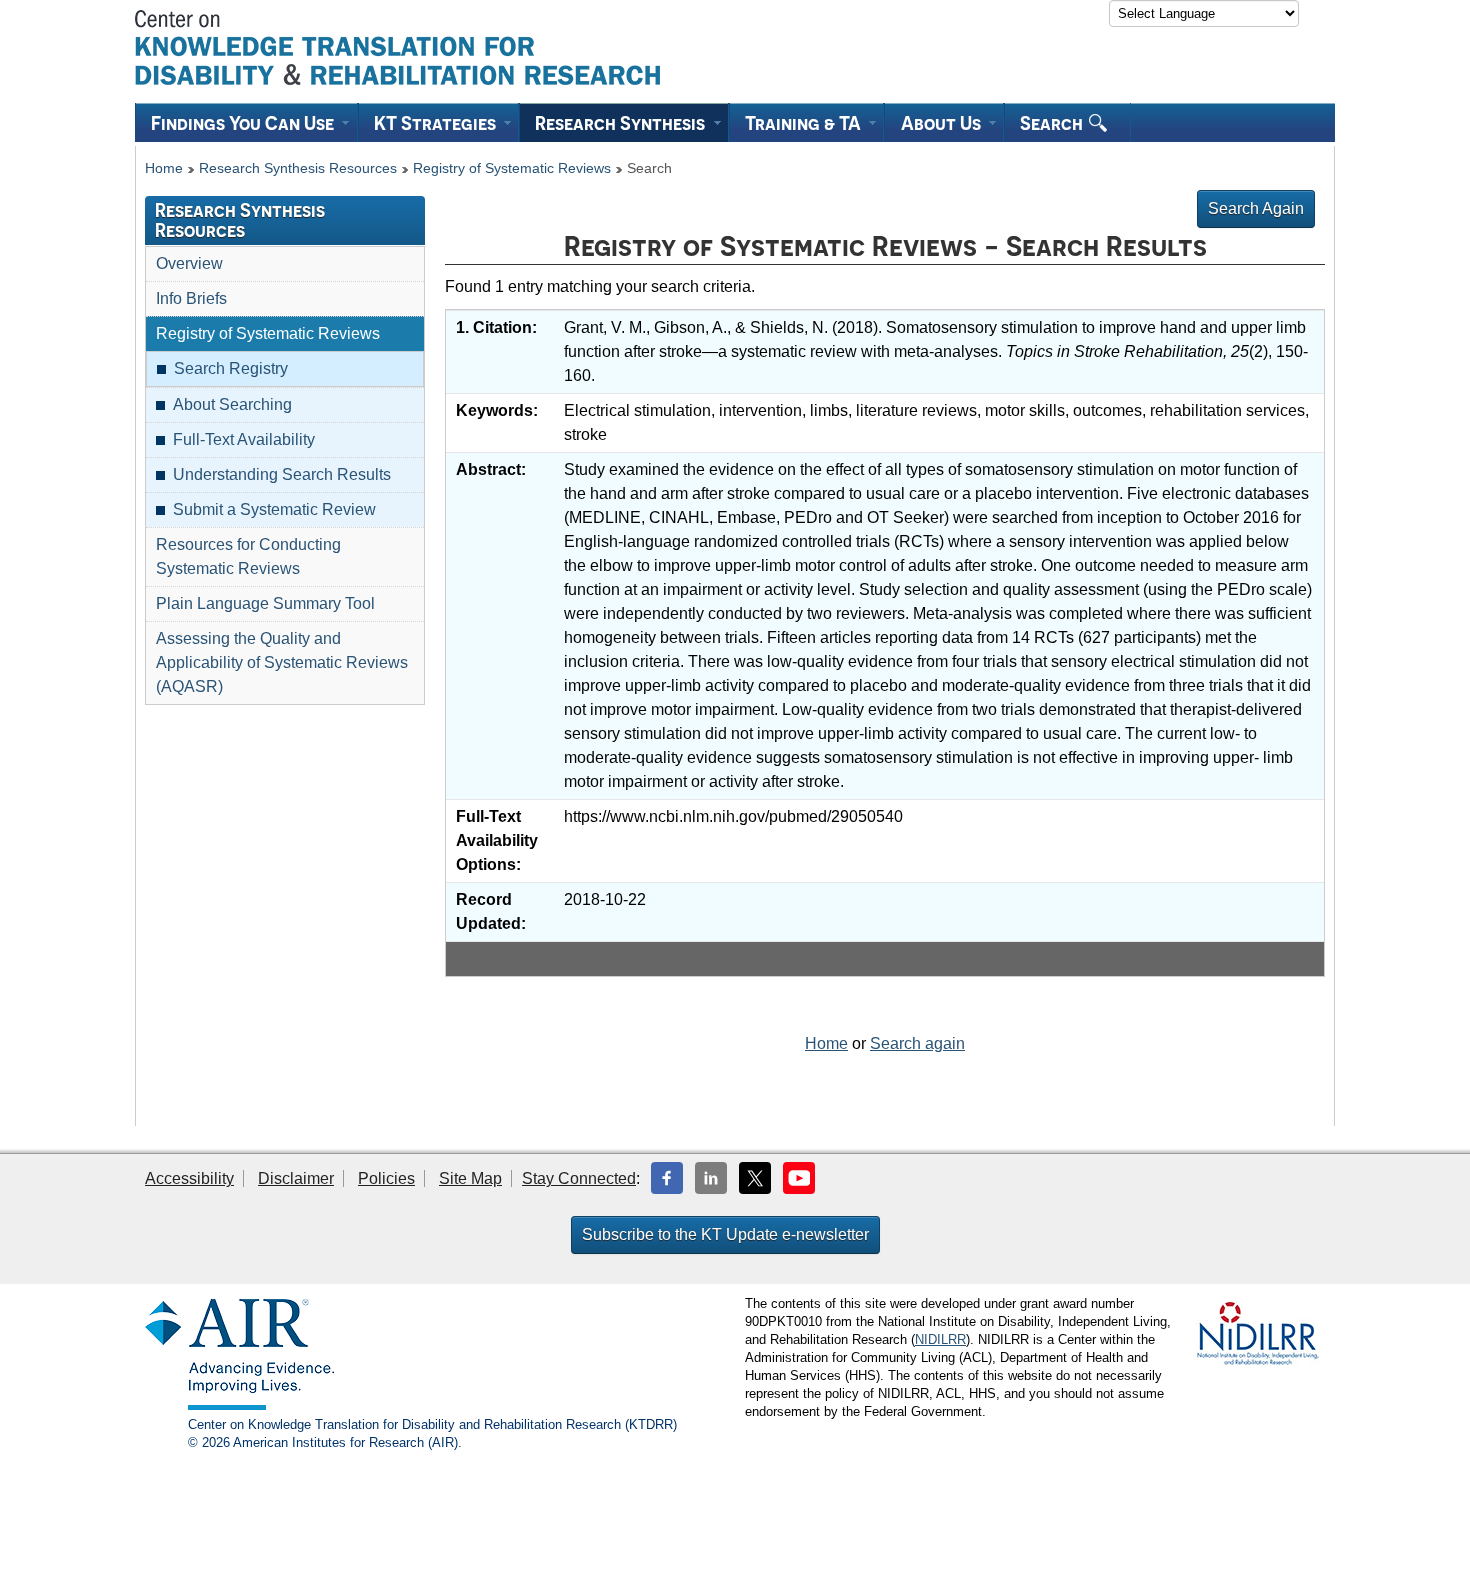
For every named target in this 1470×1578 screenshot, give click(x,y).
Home (164, 168)
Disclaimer (296, 1178)
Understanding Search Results (282, 474)
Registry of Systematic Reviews (512, 168)
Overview (189, 263)
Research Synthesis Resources (298, 168)
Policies (386, 1178)
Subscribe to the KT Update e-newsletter (725, 1234)
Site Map (470, 1178)
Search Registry (231, 368)
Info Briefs (191, 298)
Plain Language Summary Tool (265, 603)
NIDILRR (940, 1339)
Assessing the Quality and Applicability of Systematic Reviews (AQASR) (282, 662)
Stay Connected (579, 1178)
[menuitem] (246, 122)
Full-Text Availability (244, 439)
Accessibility (189, 1178)
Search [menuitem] (1053, 123)
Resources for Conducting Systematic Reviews (248, 556)
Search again (917, 1043)
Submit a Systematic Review (274, 509)
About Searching (232, 404)
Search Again (1256, 208)
